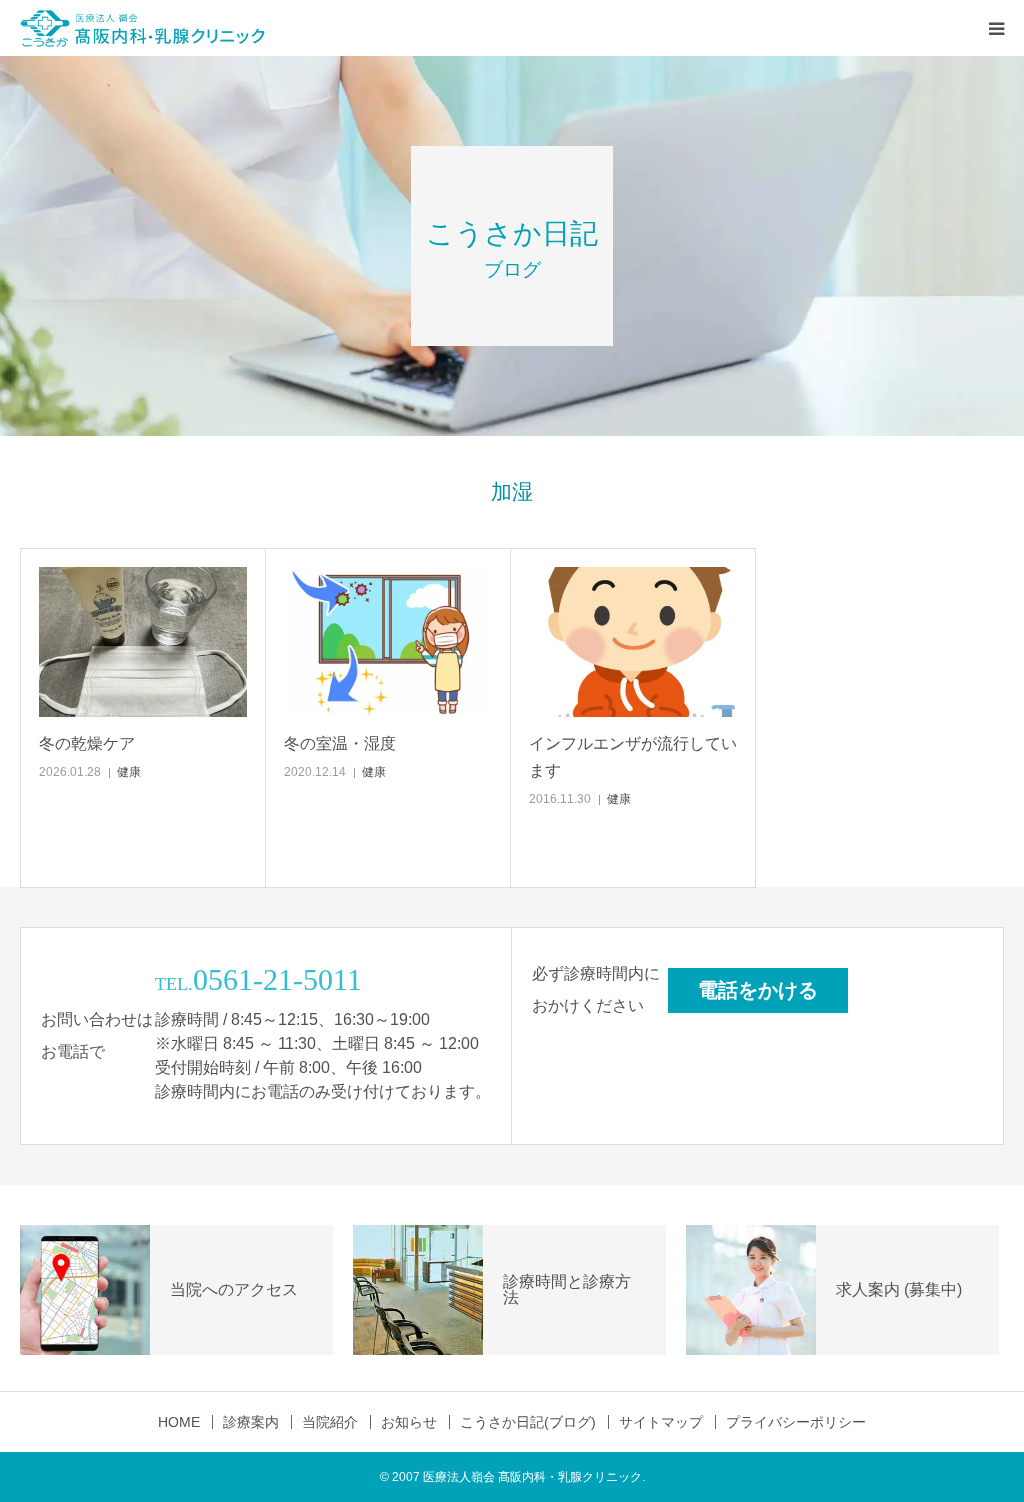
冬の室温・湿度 (340, 743)
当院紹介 (330, 1422)
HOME (179, 1422)
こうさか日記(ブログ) (528, 1422)
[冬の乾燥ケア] (143, 642)
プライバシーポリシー (796, 1422)
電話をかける (758, 990)
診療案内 (251, 1422)
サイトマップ (661, 1422)
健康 (129, 772)
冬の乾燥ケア (87, 743)
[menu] (996, 28)
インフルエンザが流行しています (633, 757)
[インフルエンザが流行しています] (633, 642)
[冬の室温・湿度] (388, 642)
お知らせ (409, 1422)
